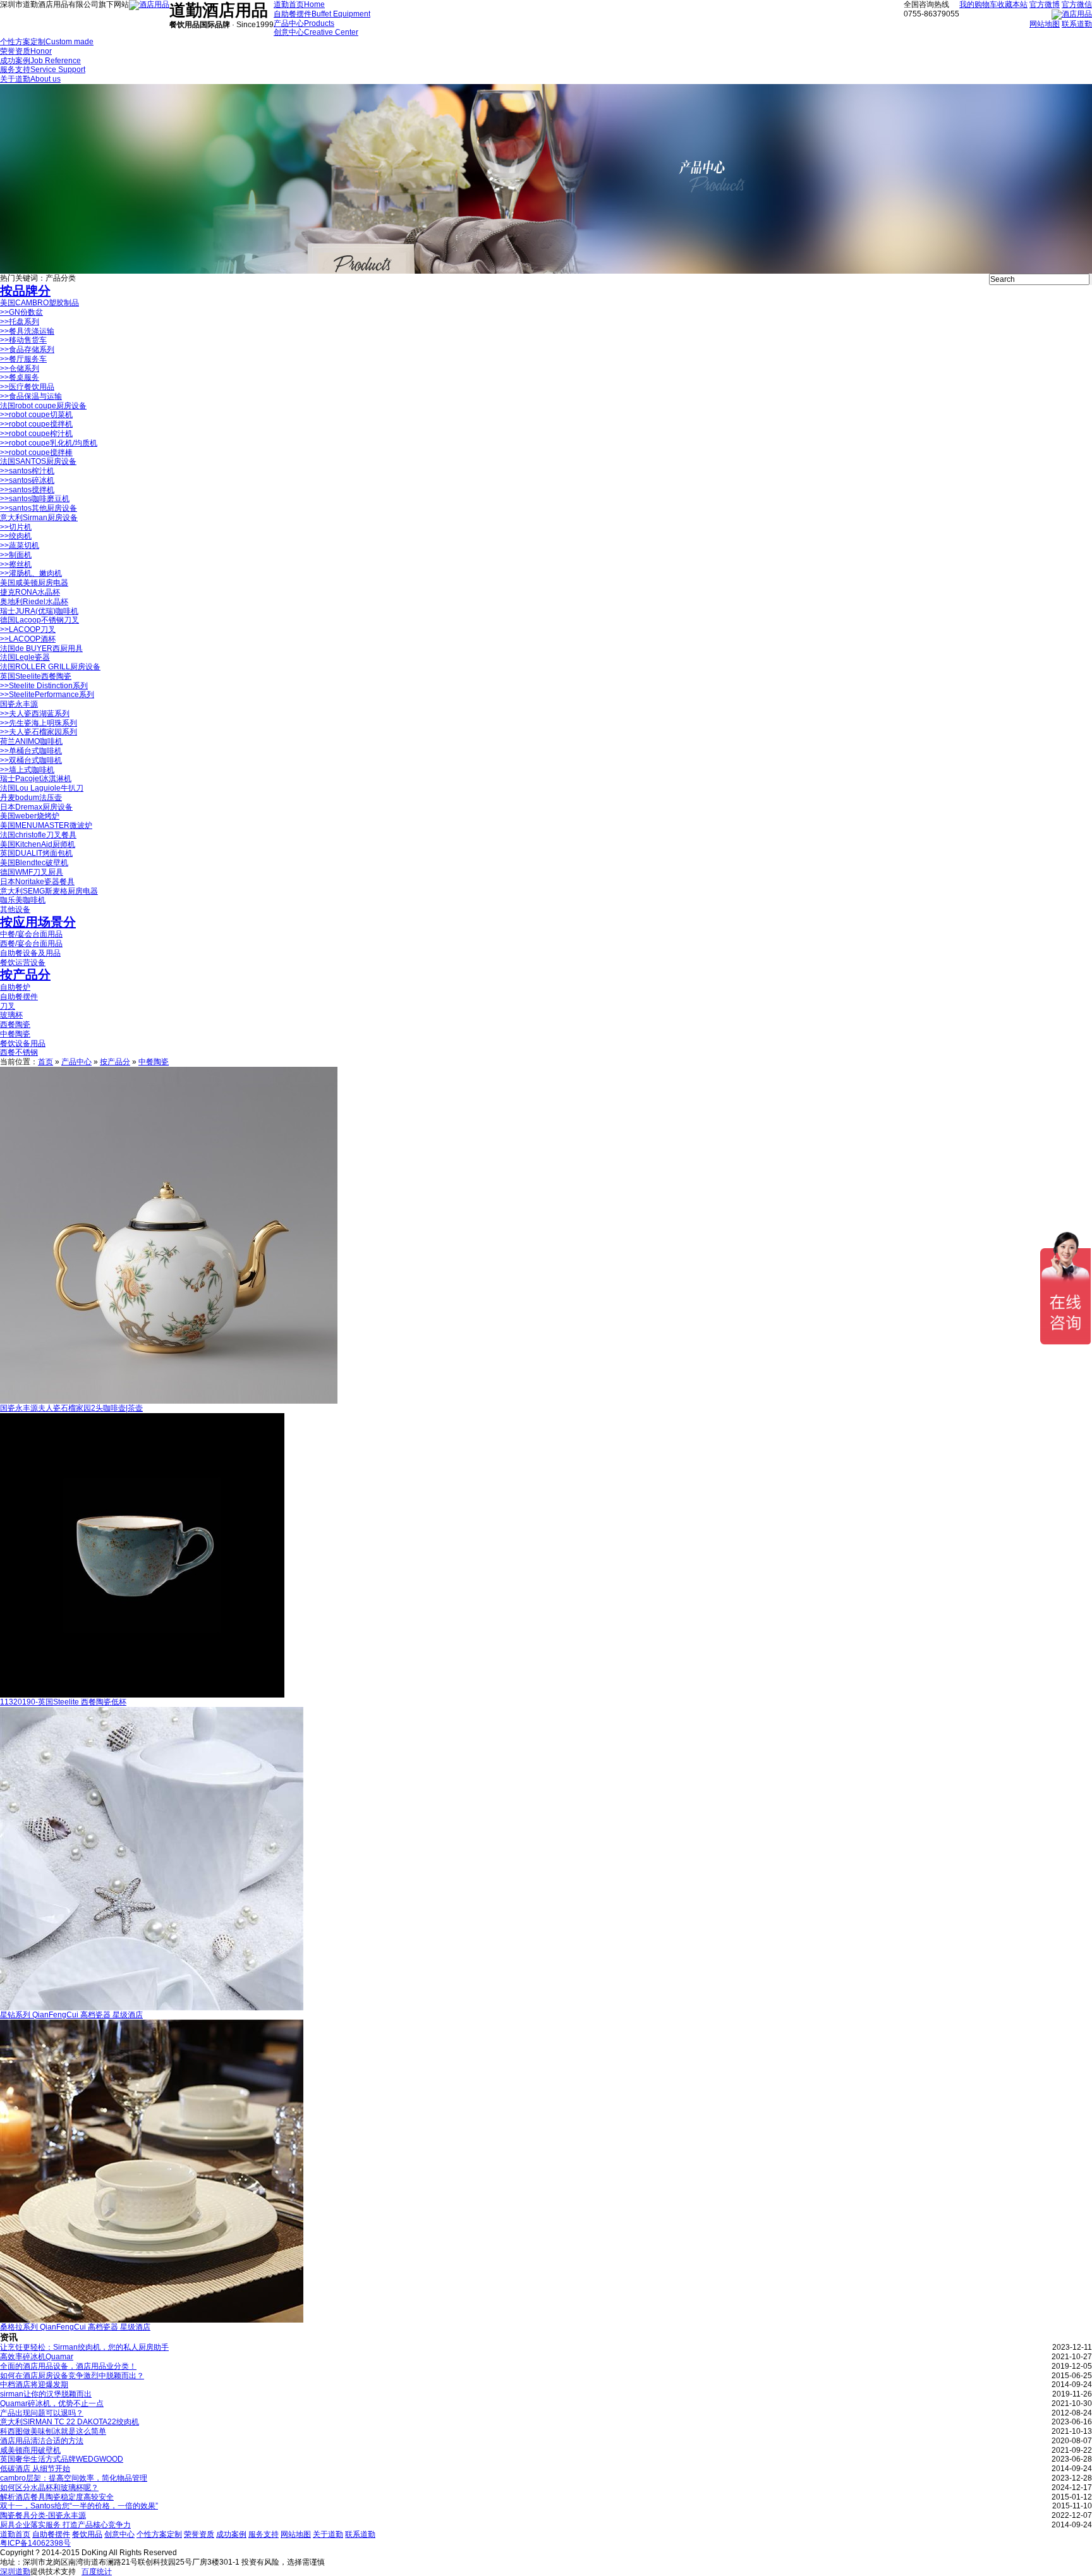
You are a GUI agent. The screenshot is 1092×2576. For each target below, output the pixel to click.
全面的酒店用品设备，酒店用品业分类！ (68, 2366)
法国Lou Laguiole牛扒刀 (42, 788)
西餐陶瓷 (15, 1024)
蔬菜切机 (20, 545)
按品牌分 (25, 291)
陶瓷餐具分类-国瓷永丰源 (43, 2515)
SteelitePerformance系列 (47, 695)
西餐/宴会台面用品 (31, 944)
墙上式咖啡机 (27, 770)
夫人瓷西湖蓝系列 (35, 714)
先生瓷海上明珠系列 (39, 723)
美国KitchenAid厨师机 (38, 844)
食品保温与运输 (31, 396)
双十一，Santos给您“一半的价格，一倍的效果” (79, 2506)
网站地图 (1045, 24)
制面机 (16, 555)
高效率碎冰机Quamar (37, 2357)
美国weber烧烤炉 (30, 816)
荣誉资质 (199, 2534)
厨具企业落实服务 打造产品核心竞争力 (65, 2525)
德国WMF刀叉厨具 (32, 872)
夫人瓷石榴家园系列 (39, 732)
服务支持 (264, 2534)
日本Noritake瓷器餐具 (37, 882)
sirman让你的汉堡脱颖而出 (46, 2394)
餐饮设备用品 (23, 1043)
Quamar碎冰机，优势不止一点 (52, 2403)
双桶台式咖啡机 (31, 760)
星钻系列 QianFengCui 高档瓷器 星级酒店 (71, 2015)
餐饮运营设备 (23, 963)
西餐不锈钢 (19, 1052)
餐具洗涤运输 (27, 331)
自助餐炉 (15, 987)
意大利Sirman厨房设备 (39, 518)
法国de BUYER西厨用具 (41, 648)
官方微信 (1077, 4)
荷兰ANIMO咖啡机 (31, 741)
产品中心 (76, 1062)
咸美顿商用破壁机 (30, 2450)
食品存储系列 (27, 349)
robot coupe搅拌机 (36, 424)
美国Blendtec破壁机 (34, 863)
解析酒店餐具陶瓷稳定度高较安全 (57, 2497)
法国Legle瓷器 (25, 657)
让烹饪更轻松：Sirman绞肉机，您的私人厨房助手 (84, 2347)
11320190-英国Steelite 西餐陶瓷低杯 (63, 1702)
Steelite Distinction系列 (44, 686)
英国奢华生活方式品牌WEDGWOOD (62, 2459)
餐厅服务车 (23, 359)
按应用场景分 (38, 922)
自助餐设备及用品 (30, 953)
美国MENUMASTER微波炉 (46, 825)
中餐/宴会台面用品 (31, 934)
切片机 (16, 527)
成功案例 (231, 2534)
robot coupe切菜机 (36, 415)
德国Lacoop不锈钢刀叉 (39, 620)
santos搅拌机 (27, 490)
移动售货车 (23, 340)
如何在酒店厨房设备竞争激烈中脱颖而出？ (72, 2376)
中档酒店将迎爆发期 (34, 2385)
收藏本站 (1012, 4)
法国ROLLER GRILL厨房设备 (50, 667)
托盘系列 (20, 322)
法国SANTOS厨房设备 (38, 461)
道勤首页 (15, 2534)
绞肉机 (16, 536)
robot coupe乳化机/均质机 (49, 443)
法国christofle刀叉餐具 (38, 835)
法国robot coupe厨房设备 (43, 406)
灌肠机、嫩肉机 (31, 573)
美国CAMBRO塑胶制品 (39, 303)
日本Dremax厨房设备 (36, 807)
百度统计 (97, 2572)
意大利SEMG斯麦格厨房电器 (49, 891)
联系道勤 (1077, 24)
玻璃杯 (11, 1015)
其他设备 (15, 909)
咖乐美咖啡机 (23, 900)
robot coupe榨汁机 (36, 434)
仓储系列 (20, 368)
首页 (45, 1062)
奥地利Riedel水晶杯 (34, 602)
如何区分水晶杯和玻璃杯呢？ (49, 2488)
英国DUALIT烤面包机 (36, 853)
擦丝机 (16, 564)
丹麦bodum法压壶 (31, 798)
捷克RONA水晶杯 (30, 592)
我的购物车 (978, 4)
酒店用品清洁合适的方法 (42, 2441)
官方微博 (1045, 4)
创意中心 (119, 2534)
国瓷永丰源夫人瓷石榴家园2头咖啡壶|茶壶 (71, 1408)
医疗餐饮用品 (27, 387)
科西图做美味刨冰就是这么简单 (53, 2431)
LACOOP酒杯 (28, 639)
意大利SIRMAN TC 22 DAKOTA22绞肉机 (70, 2422)
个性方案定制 (159, 2534)
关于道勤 (328, 2534)
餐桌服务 (20, 377)
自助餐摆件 (19, 997)
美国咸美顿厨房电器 (34, 583)
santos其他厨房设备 (39, 508)
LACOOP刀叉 (28, 629)
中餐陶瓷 (15, 1034)
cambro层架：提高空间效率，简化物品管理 (74, 2478)
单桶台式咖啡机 (31, 751)
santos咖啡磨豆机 (35, 499)
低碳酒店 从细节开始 (35, 2469)
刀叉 (8, 1006)
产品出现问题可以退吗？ (42, 2413)
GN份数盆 (21, 312)
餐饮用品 (87, 2534)
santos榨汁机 (27, 471)
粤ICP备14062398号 (35, 2543)
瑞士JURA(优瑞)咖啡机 (39, 611)
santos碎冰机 (27, 480)
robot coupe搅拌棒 (36, 453)
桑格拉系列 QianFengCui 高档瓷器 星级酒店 (75, 2327)
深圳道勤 (15, 2572)
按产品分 (25, 975)
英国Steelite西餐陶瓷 (36, 676)
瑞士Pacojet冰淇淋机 (36, 779)
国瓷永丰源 (19, 704)
